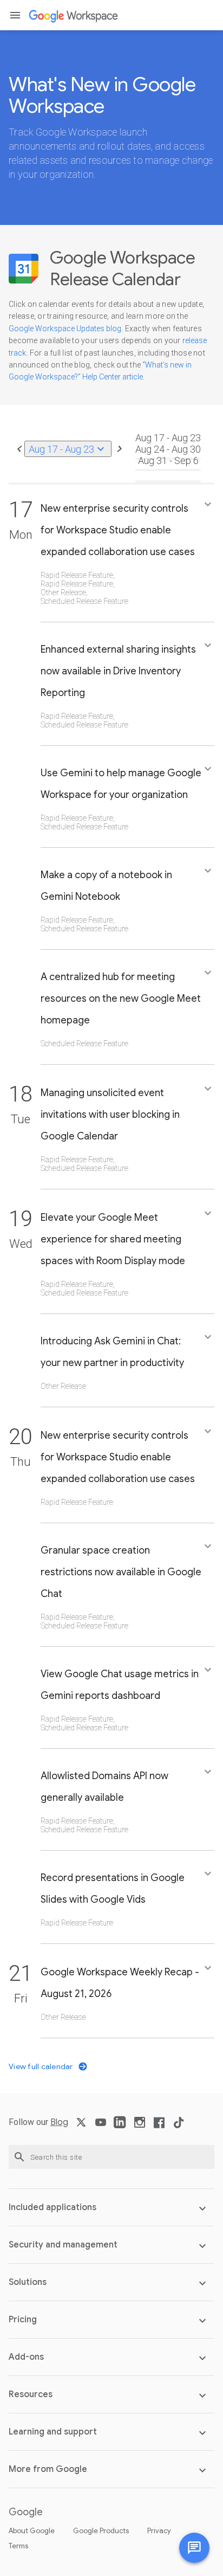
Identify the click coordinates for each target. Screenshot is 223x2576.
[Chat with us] (194, 2548)
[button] (15, 15)
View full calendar (42, 2066)
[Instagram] (140, 2126)
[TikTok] (179, 2126)
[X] (81, 2126)
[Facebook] (159, 2126)
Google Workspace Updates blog (65, 329)
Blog (59, 2122)
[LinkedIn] (120, 2126)
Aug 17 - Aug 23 (68, 449)
